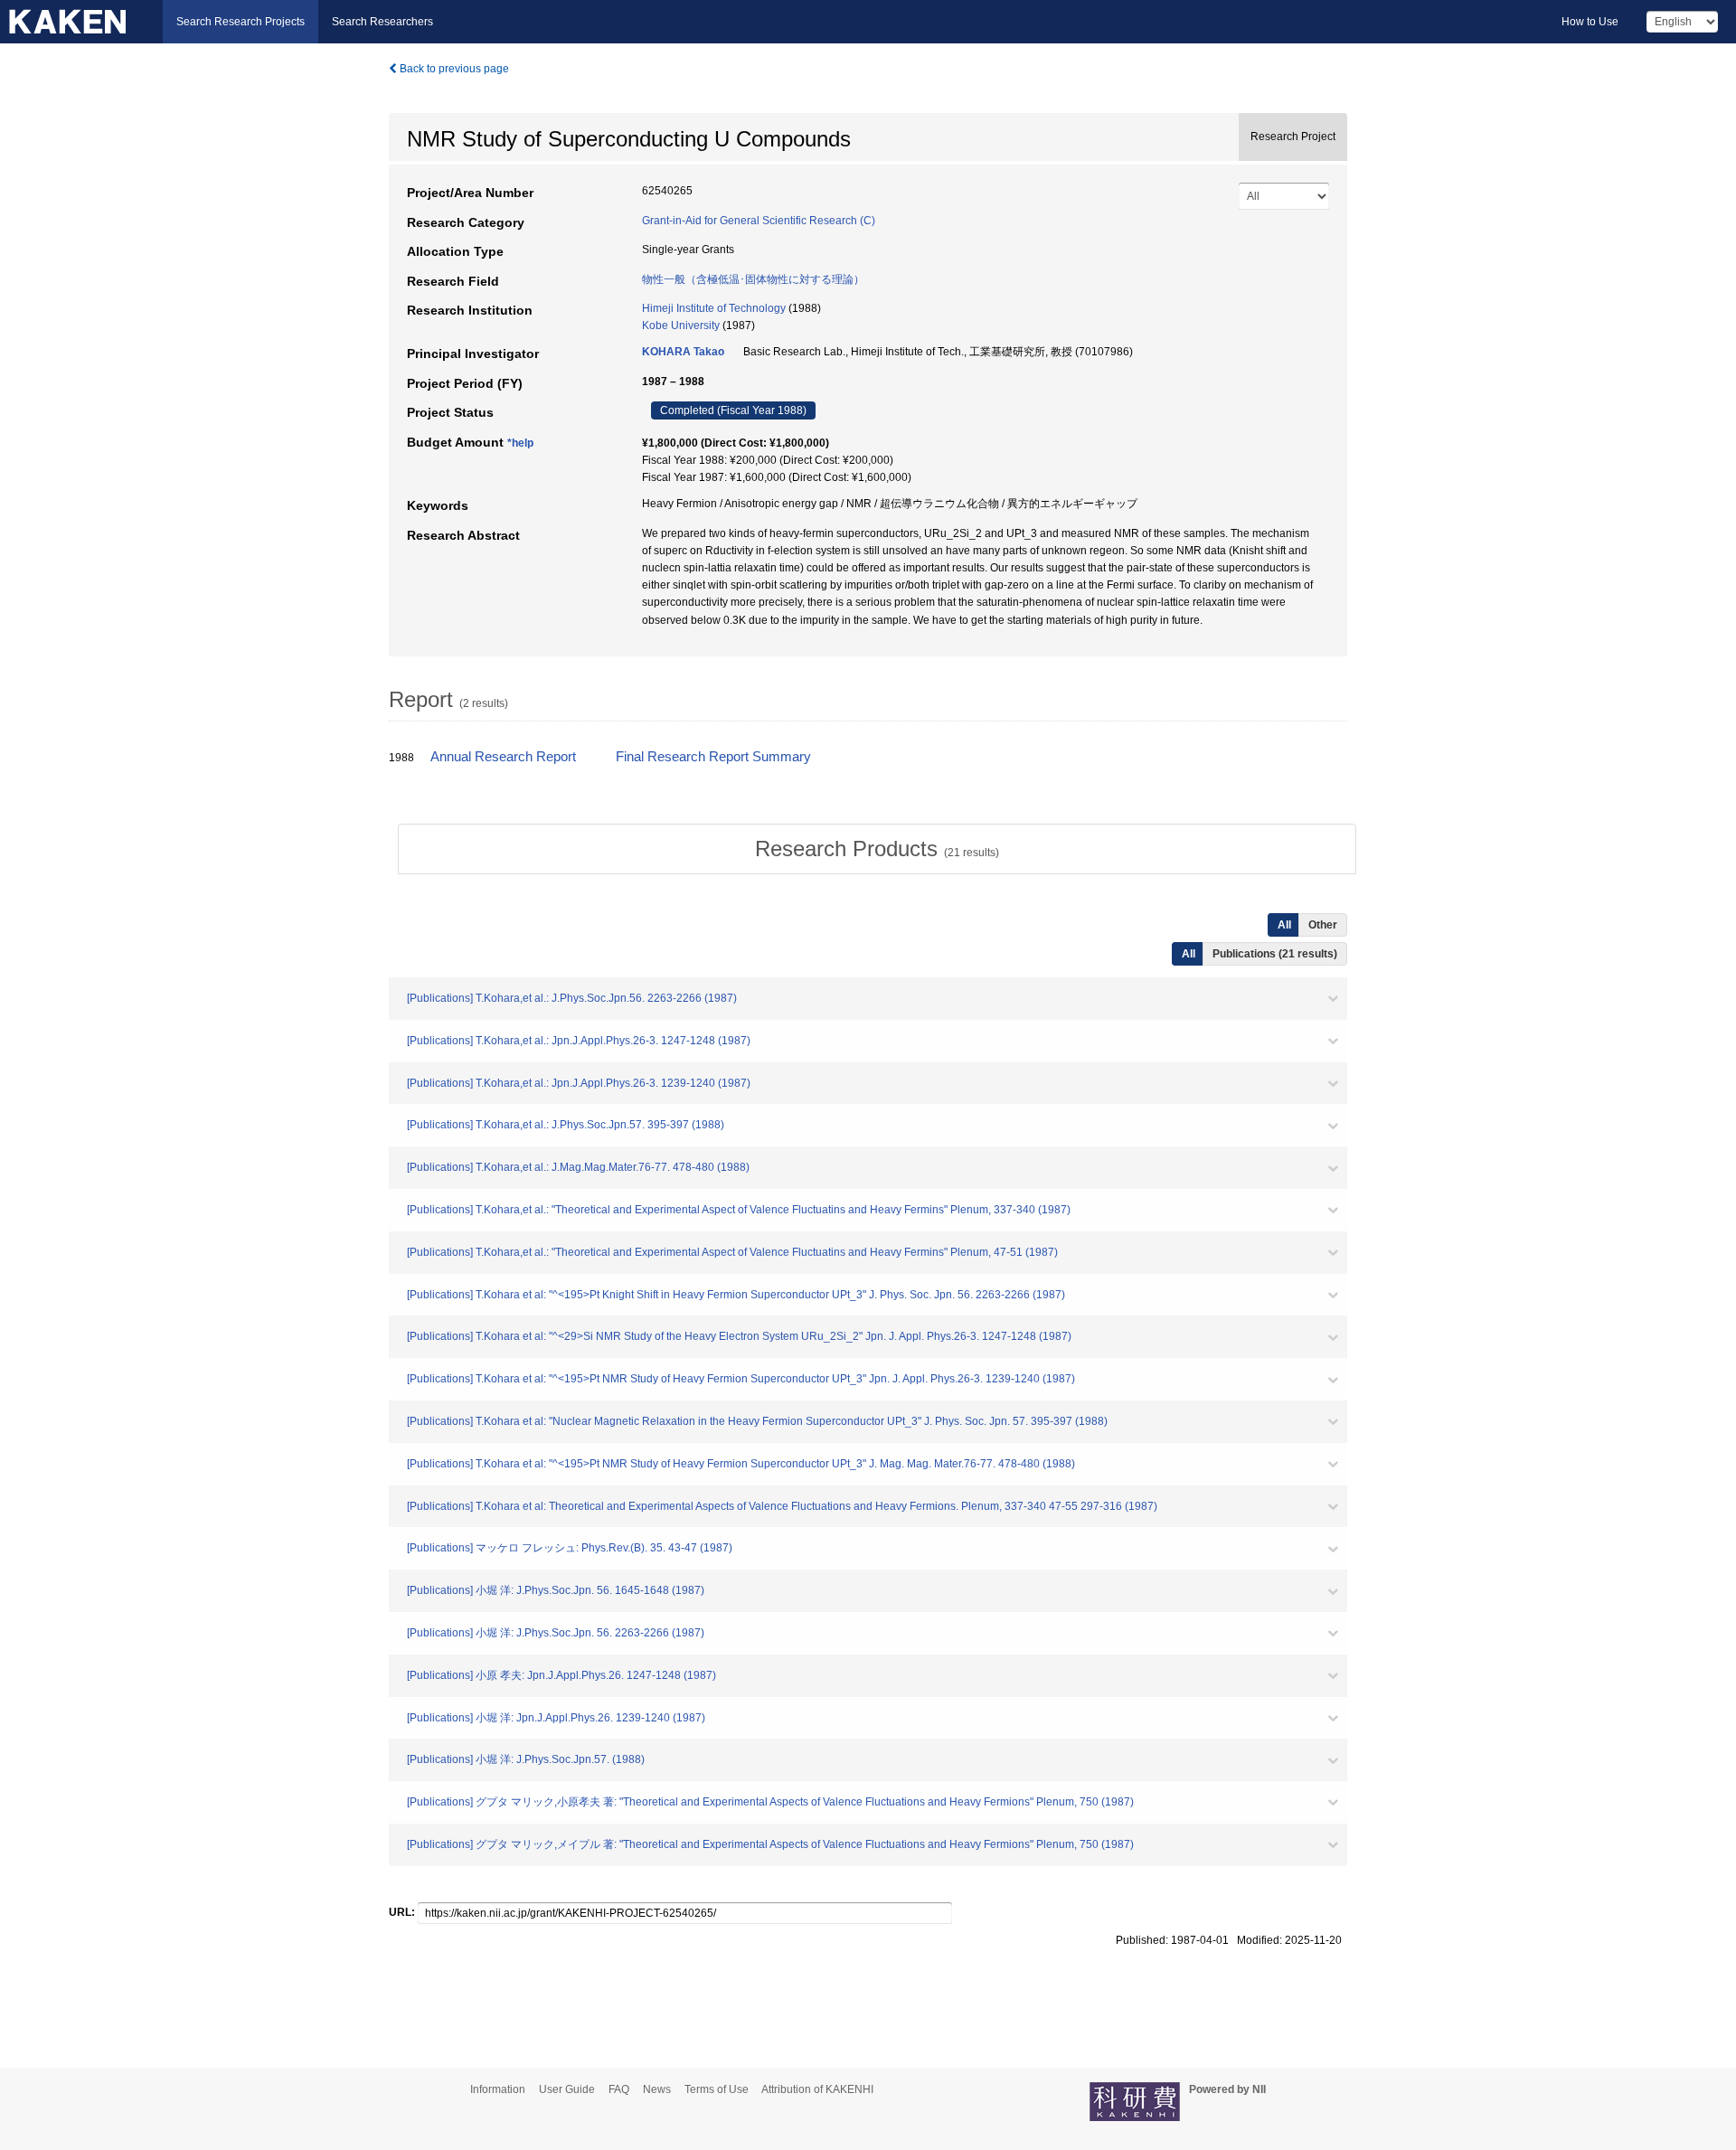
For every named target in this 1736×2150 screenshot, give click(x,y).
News (657, 2089)
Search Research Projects (241, 22)
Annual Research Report (503, 757)
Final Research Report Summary (713, 757)
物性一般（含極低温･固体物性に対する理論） (753, 279)
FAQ (619, 2089)
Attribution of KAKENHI (817, 2089)
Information (498, 2089)
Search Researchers (382, 22)
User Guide (567, 2089)
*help (520, 443)
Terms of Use (717, 2089)
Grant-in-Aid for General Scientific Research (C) (759, 221)
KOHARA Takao (683, 352)
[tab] (877, 849)
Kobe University (681, 325)
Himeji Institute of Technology (714, 308)
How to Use (1590, 22)
